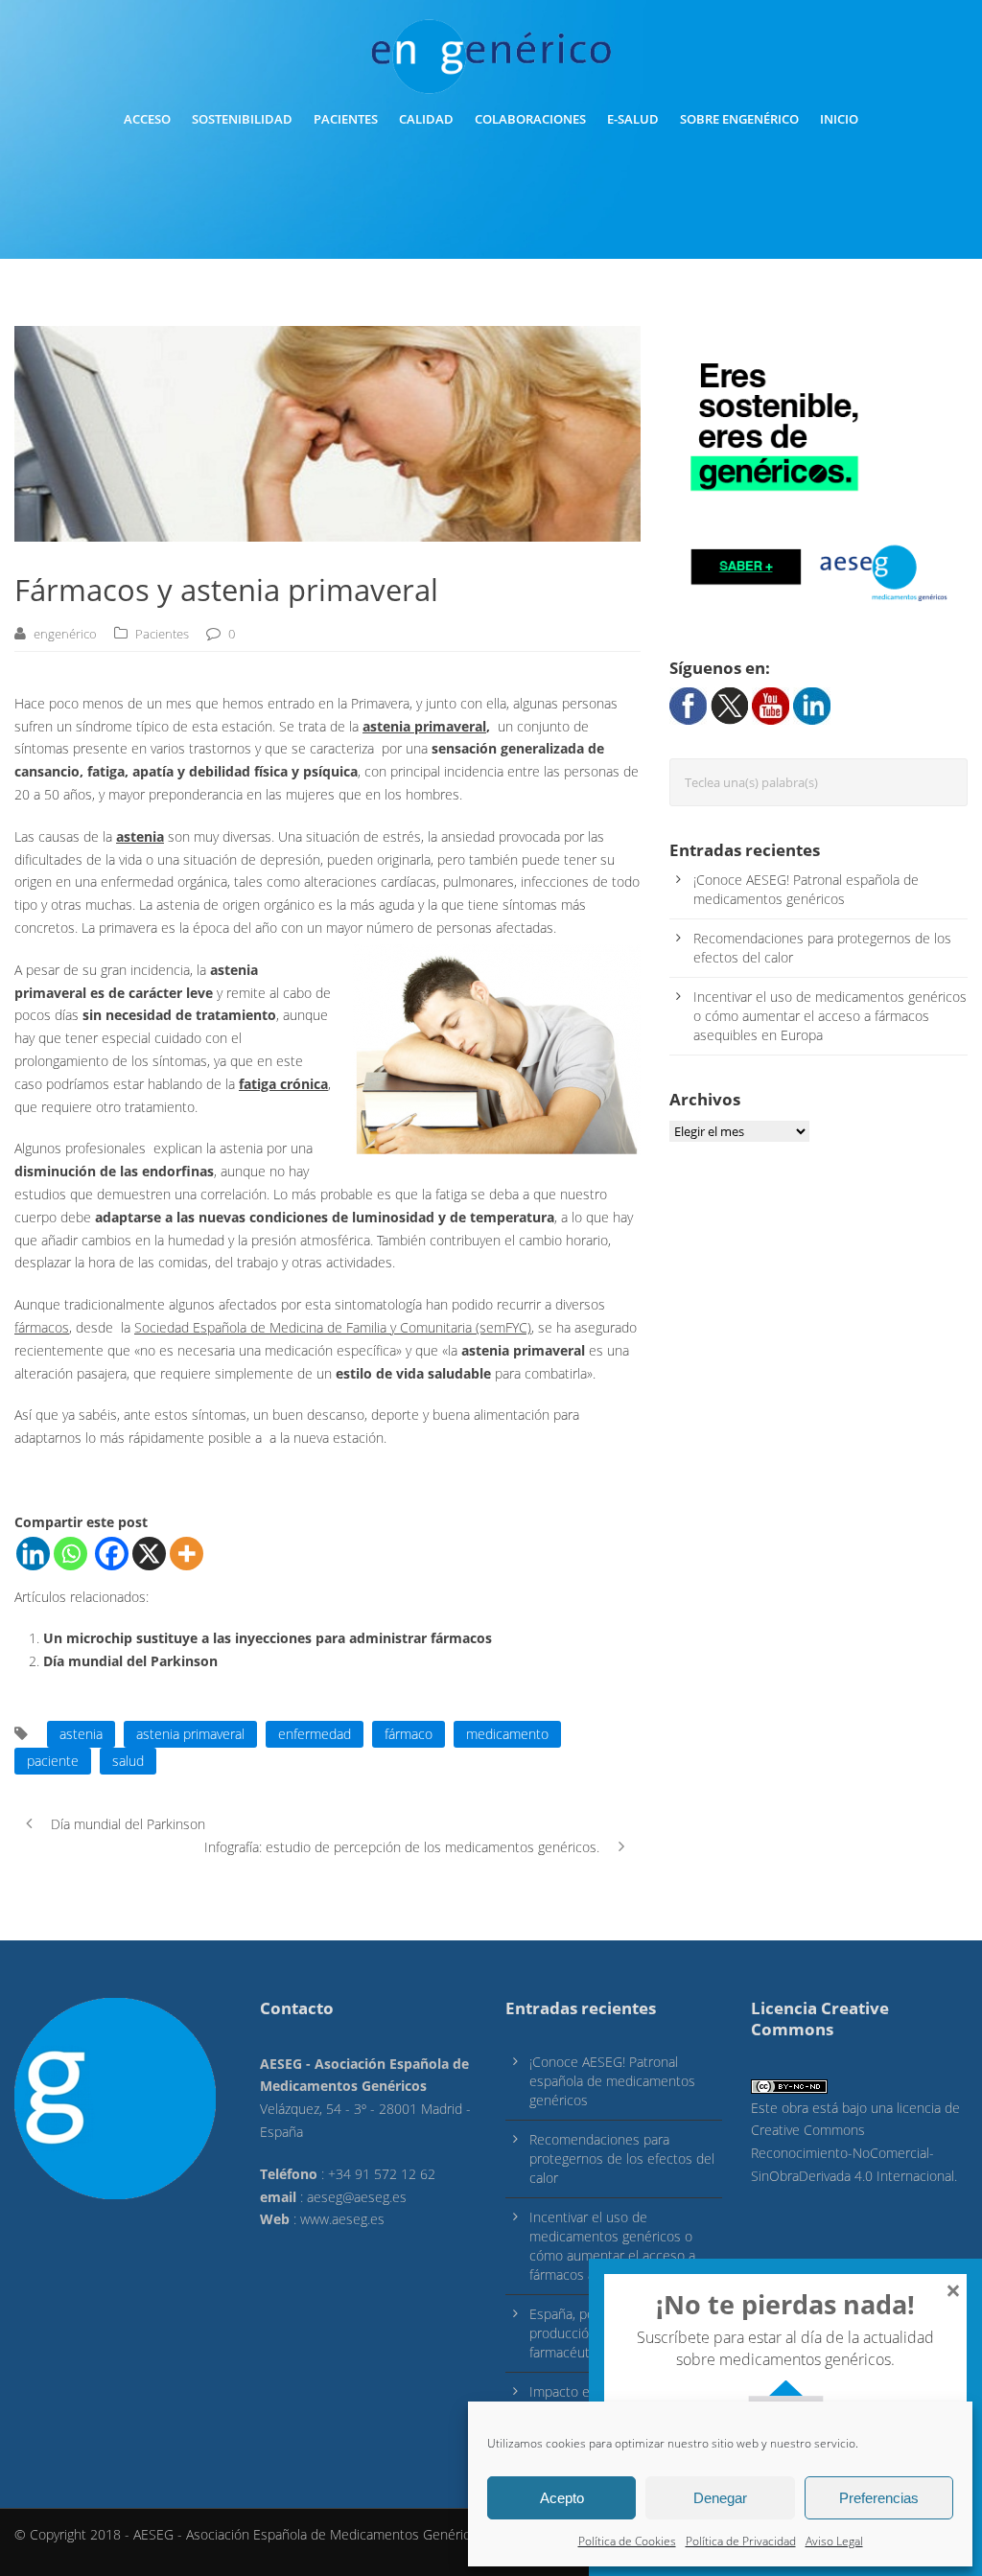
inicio (839, 119)
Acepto (562, 2498)
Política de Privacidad (741, 2541)
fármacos (42, 1327)
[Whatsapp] (70, 1554)
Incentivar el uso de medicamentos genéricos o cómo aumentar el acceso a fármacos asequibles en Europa (830, 1016)
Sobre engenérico (739, 119)
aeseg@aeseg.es (357, 2197)
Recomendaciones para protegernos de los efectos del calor (622, 2158)
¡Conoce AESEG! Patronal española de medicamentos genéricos (806, 889)
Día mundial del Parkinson (130, 1661)
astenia (140, 836)
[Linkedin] (33, 1554)
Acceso (147, 119)
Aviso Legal (834, 2541)
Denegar (720, 2498)
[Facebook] (112, 1554)
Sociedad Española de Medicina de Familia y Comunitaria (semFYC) (333, 1327)
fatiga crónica (283, 1084)
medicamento (507, 1734)
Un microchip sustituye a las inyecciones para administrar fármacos (268, 1638)
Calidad (426, 119)
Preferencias (879, 2498)
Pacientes (346, 119)
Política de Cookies (627, 2541)
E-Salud (633, 119)
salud (128, 1761)
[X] (149, 1554)
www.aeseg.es (342, 2219)
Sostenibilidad (242, 119)
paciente (53, 1761)
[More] (187, 1554)
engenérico (65, 634)
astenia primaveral (424, 726)
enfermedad (315, 1734)
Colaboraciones (530, 119)
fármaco (409, 1734)
